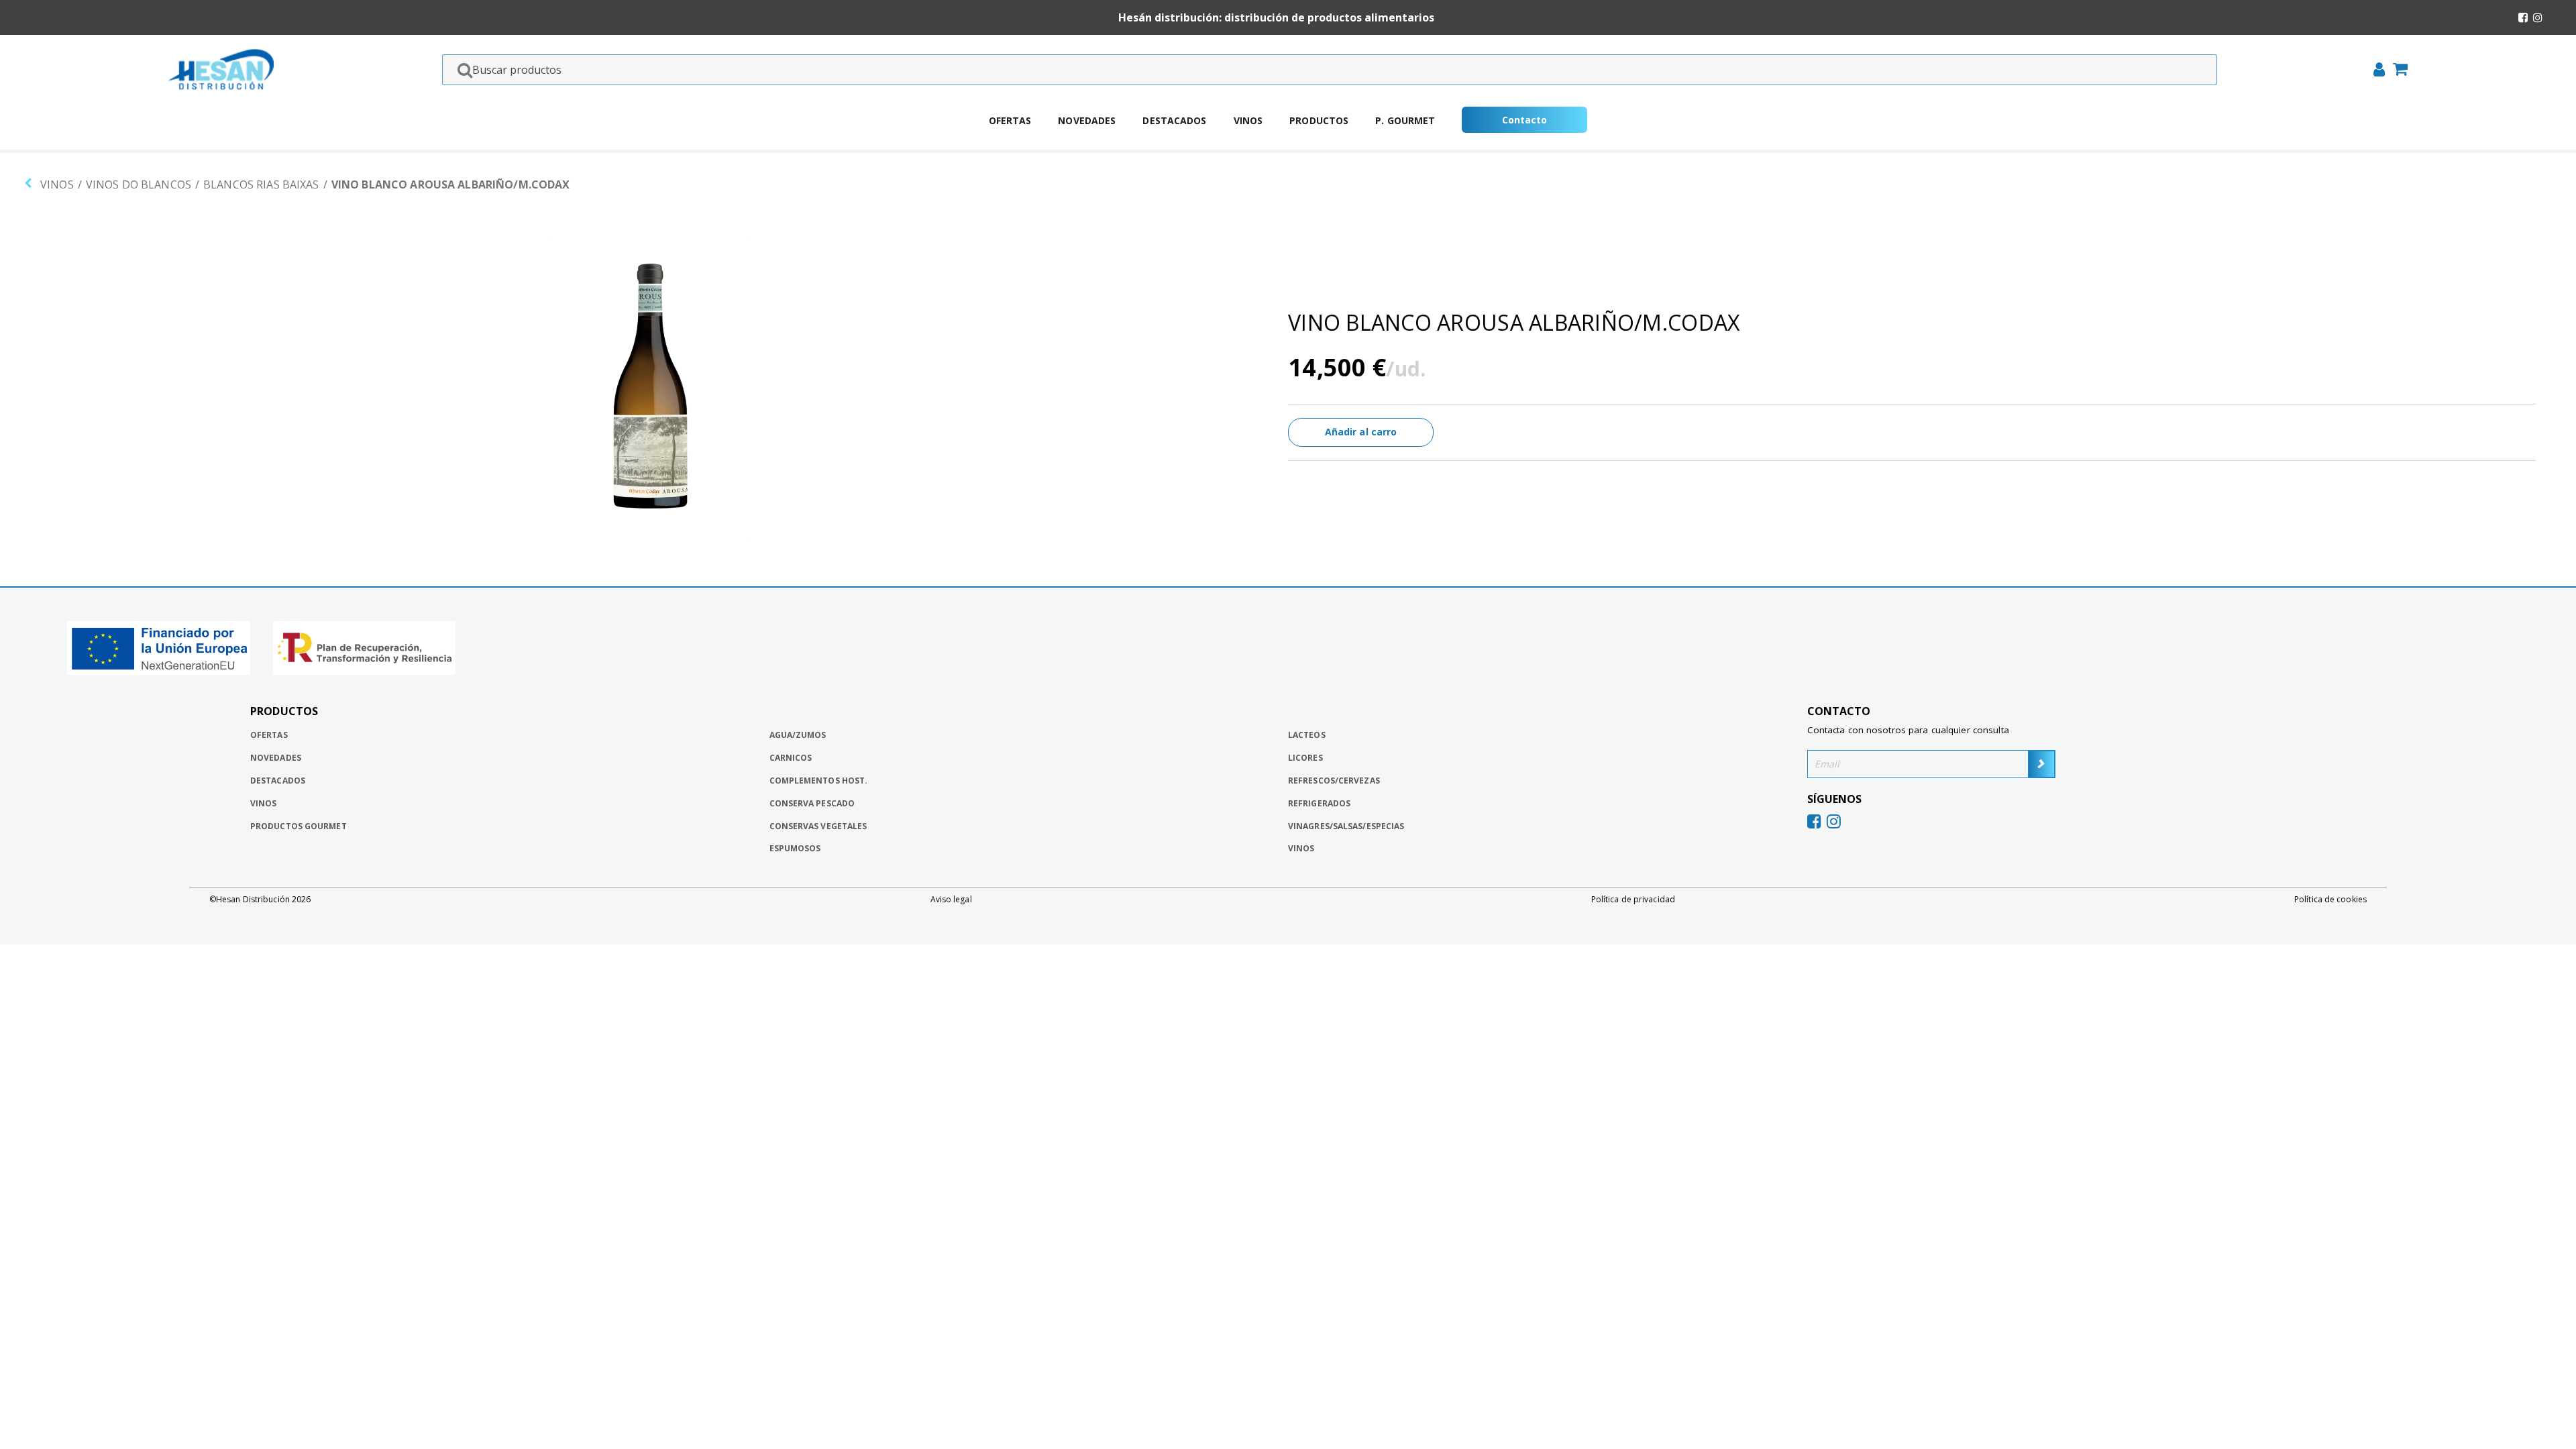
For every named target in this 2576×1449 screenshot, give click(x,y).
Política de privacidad (1633, 900)
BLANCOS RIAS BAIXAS (261, 184)
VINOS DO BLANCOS (139, 184)
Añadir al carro (1361, 432)
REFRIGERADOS (1319, 803)
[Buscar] (461, 70)
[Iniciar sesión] (2375, 71)
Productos (1319, 120)
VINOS (57, 184)
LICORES (1305, 758)
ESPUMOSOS (795, 848)
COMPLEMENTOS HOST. (819, 781)
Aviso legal (951, 900)
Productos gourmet (299, 826)
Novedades (1087, 120)
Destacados (1174, 120)
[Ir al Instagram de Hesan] (2538, 17)
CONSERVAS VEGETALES (818, 826)
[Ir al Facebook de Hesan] (2523, 17)
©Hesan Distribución (260, 900)
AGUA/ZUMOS (798, 735)
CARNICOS (791, 758)
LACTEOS (1307, 735)
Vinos (1248, 120)
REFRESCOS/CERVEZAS (1334, 781)
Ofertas (1010, 120)
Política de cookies (2330, 900)
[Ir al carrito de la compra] (2396, 70)
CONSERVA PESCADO (812, 803)
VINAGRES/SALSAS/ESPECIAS (1346, 826)
